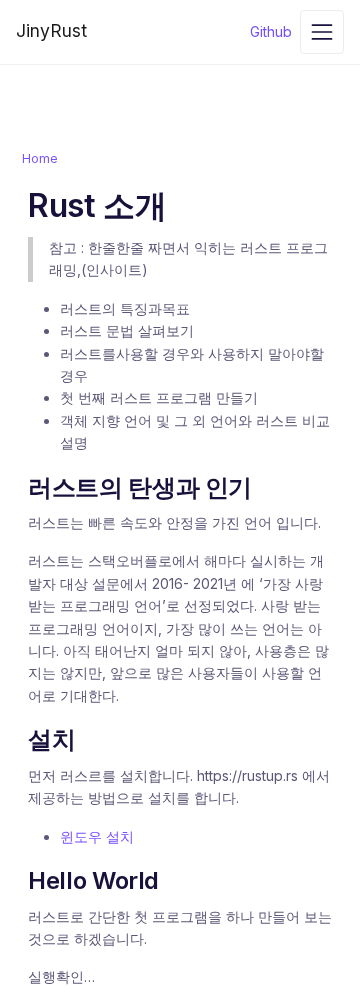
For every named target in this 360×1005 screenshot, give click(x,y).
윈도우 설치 (97, 836)
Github (271, 31)
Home (40, 158)
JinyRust (51, 30)
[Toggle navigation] (322, 32)
